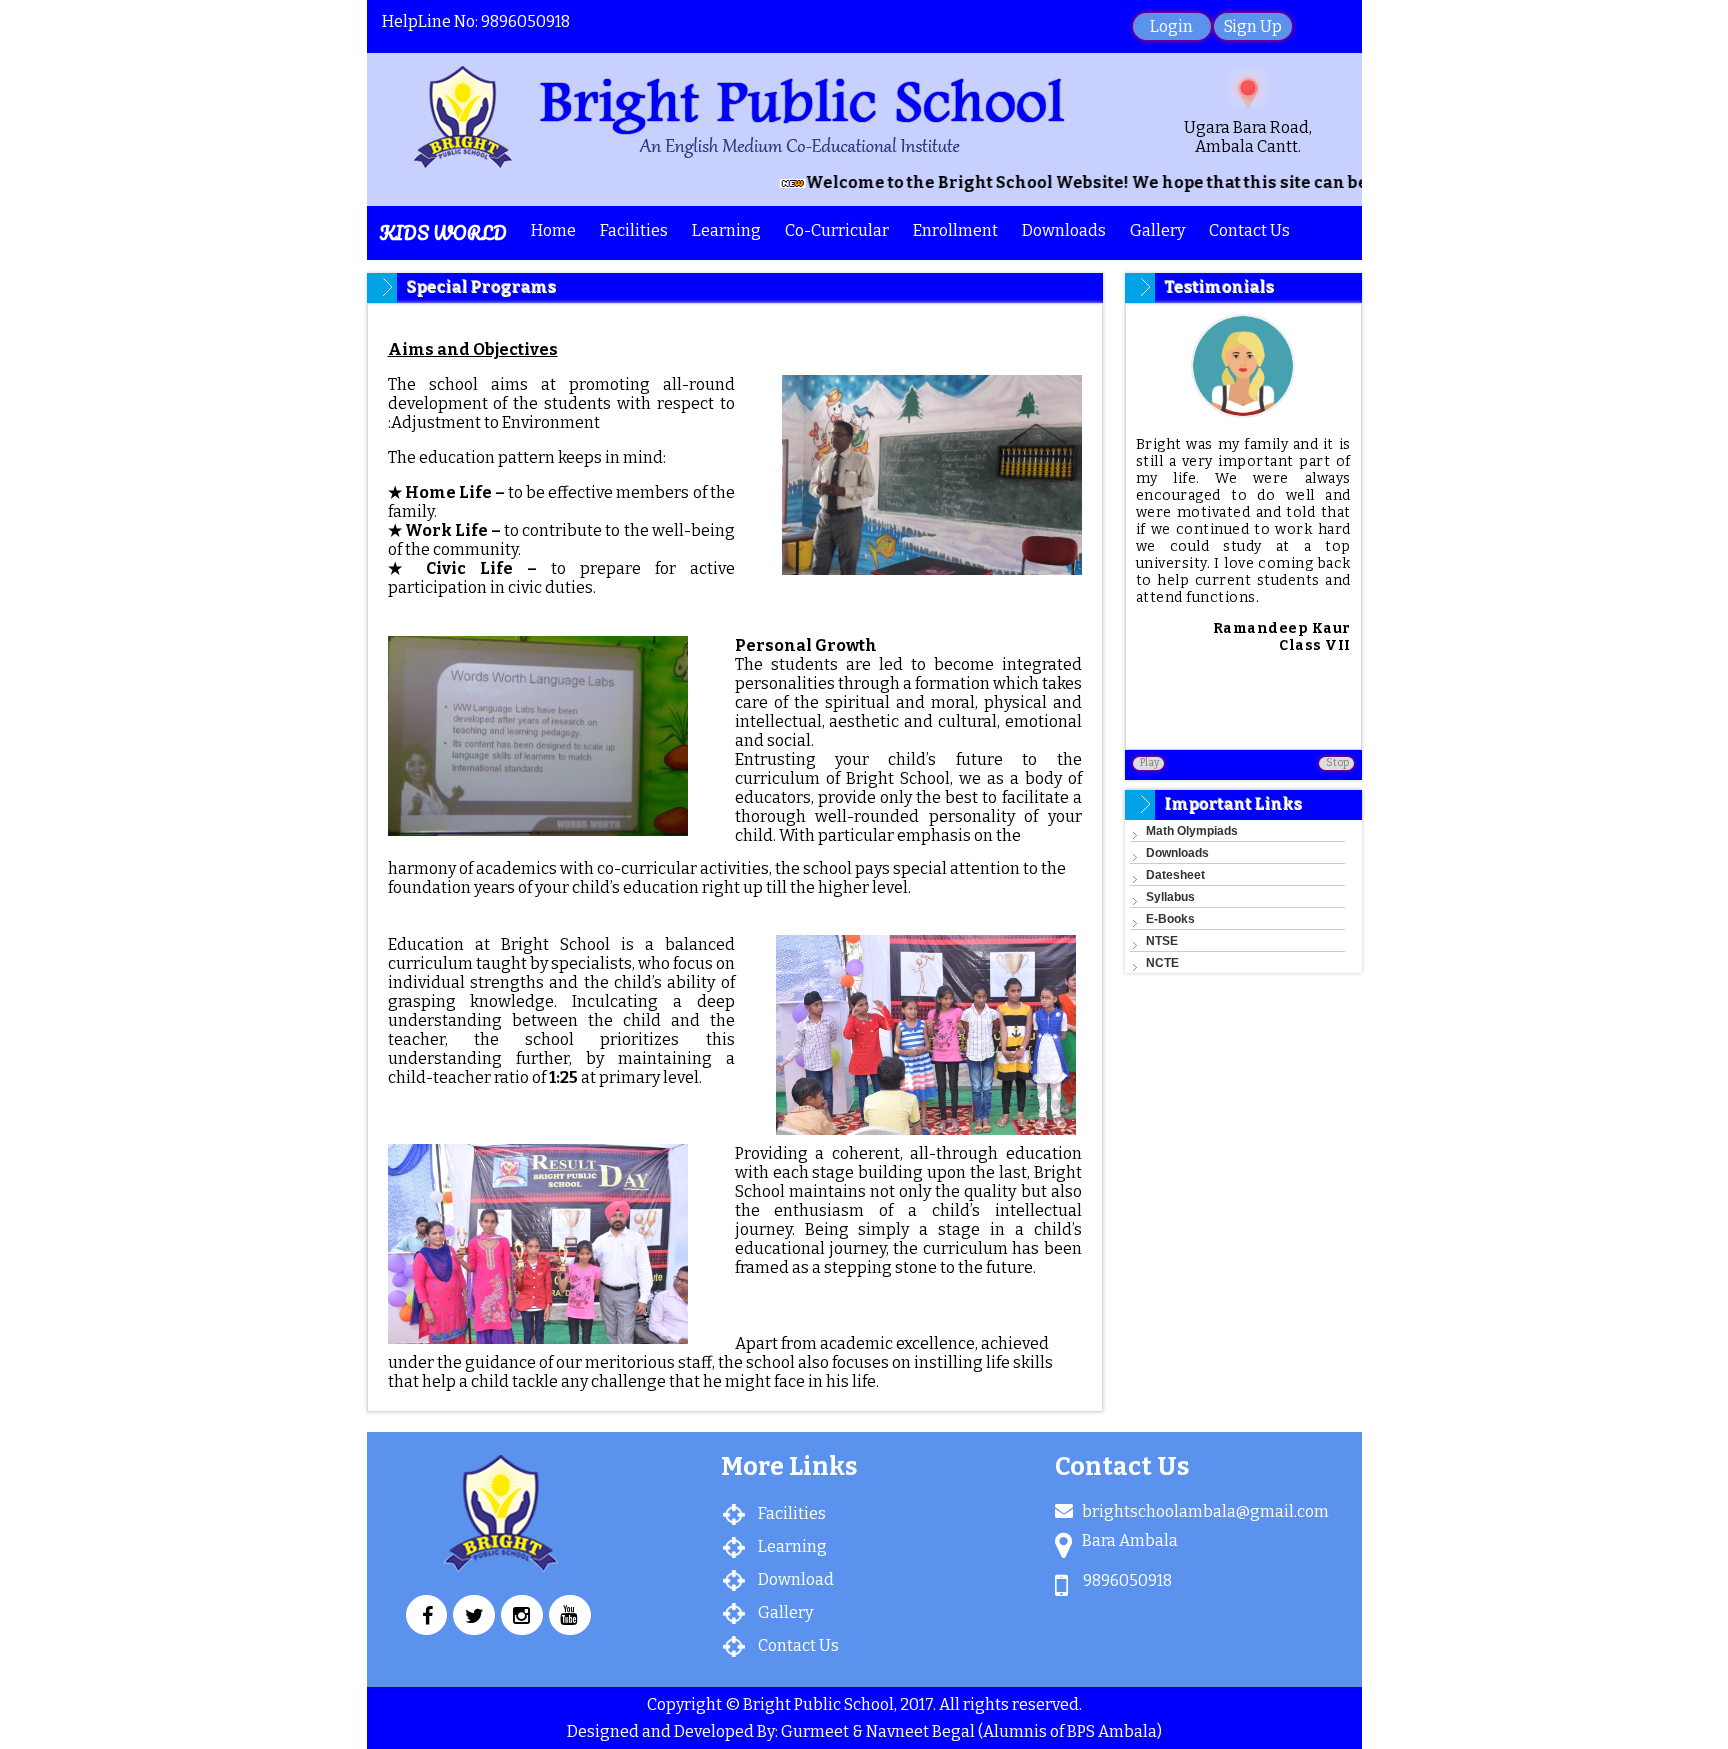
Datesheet (1175, 875)
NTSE (1162, 941)
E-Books (1170, 919)
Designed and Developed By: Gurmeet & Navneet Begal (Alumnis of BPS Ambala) (864, 1731)
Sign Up (1253, 26)
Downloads (1177, 853)
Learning (792, 1546)
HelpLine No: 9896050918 (476, 21)
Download (796, 1579)
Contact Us (1249, 230)
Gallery (1157, 230)
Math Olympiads (1192, 831)
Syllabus (1170, 897)
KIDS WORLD (443, 233)
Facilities (792, 1513)
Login (1171, 26)
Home (553, 230)
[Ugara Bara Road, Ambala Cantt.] (1248, 90)
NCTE (1162, 963)
